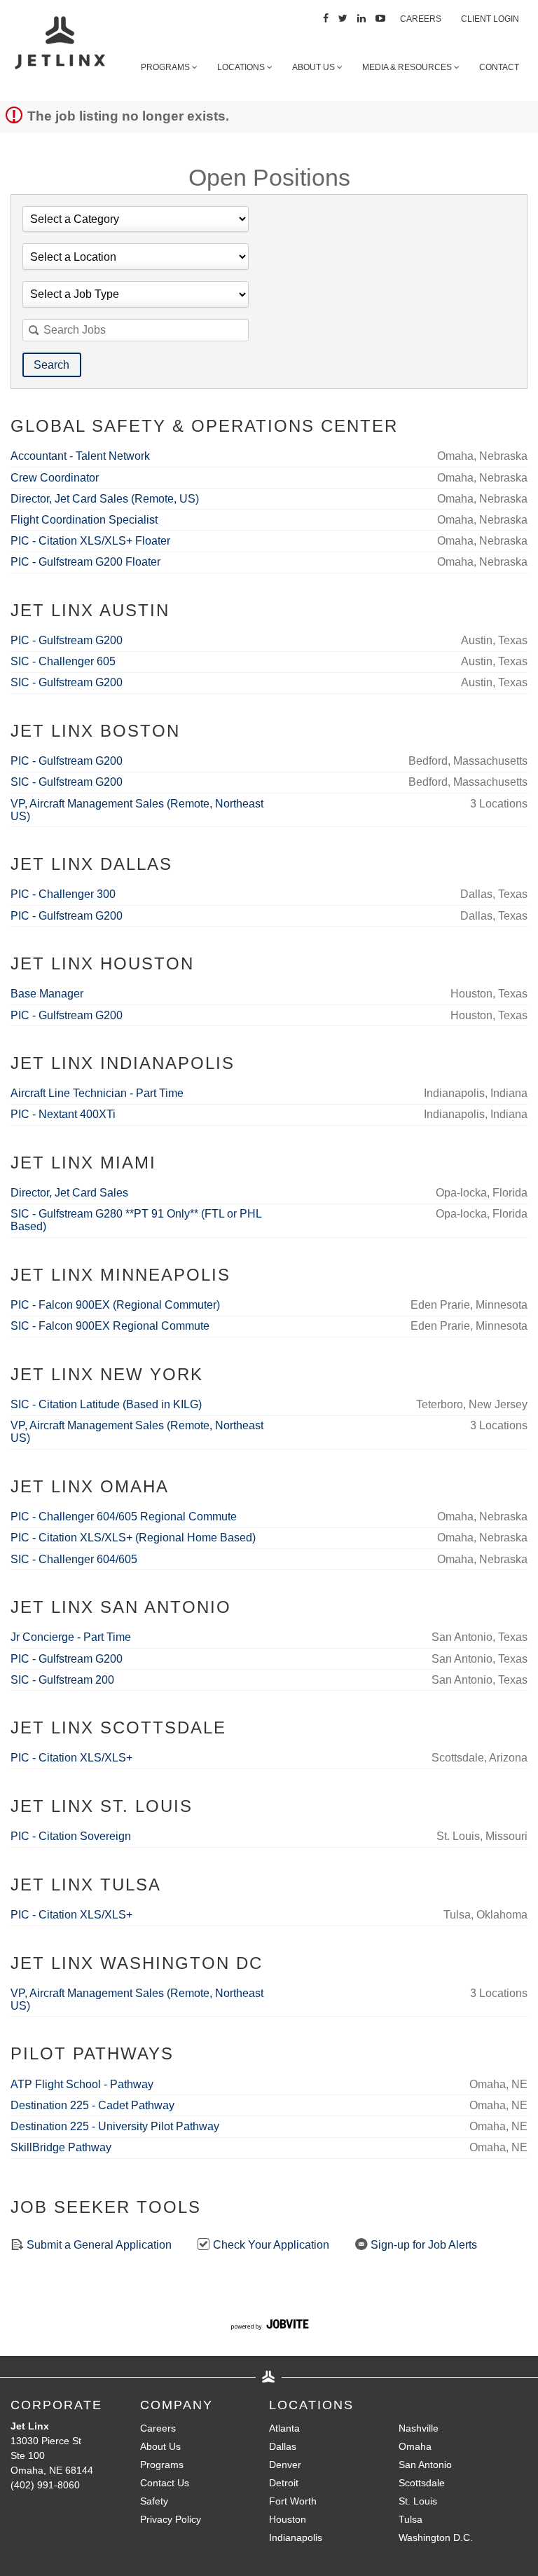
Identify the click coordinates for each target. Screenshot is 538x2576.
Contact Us (165, 2483)
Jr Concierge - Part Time (71, 1637)
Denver (285, 2465)
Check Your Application (270, 2245)
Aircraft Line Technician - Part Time (97, 1093)
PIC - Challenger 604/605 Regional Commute (124, 1517)
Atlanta (284, 2428)
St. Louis (418, 2501)
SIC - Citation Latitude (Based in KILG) (106, 1404)
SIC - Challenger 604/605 (74, 1559)
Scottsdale (422, 2483)
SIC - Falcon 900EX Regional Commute (110, 1326)
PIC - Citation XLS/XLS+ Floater (90, 541)
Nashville (419, 2428)
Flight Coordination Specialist (84, 520)
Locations (242, 67)
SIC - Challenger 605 (63, 661)
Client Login (490, 19)
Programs (166, 67)
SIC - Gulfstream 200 (62, 1680)
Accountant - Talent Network (80, 456)
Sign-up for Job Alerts (422, 2245)
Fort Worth (293, 2501)
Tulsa (411, 2519)
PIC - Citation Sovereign (71, 1836)
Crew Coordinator (55, 478)
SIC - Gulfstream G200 (67, 682)
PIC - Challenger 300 (63, 894)
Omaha (415, 2446)
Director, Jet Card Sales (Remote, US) (105, 499)
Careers (421, 19)
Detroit (284, 2483)
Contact (499, 67)
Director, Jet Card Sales (69, 1193)
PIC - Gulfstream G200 (67, 640)
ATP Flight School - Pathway (82, 2084)
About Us (315, 67)
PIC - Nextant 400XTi (63, 1114)
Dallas (283, 2446)
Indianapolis (296, 2537)
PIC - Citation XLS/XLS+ (71, 1758)
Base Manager (47, 994)
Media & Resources (408, 67)
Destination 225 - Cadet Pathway (92, 2105)
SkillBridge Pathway (61, 2147)
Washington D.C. (436, 2537)
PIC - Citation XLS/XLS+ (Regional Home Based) (133, 1538)
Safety (154, 2501)
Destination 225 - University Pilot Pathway (115, 2126)
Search (51, 365)
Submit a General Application (98, 2245)
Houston (288, 2519)
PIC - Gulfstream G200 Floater (85, 562)
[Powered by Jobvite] (269, 2326)
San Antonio (425, 2465)
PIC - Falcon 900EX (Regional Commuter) (115, 1305)
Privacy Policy (171, 2519)
